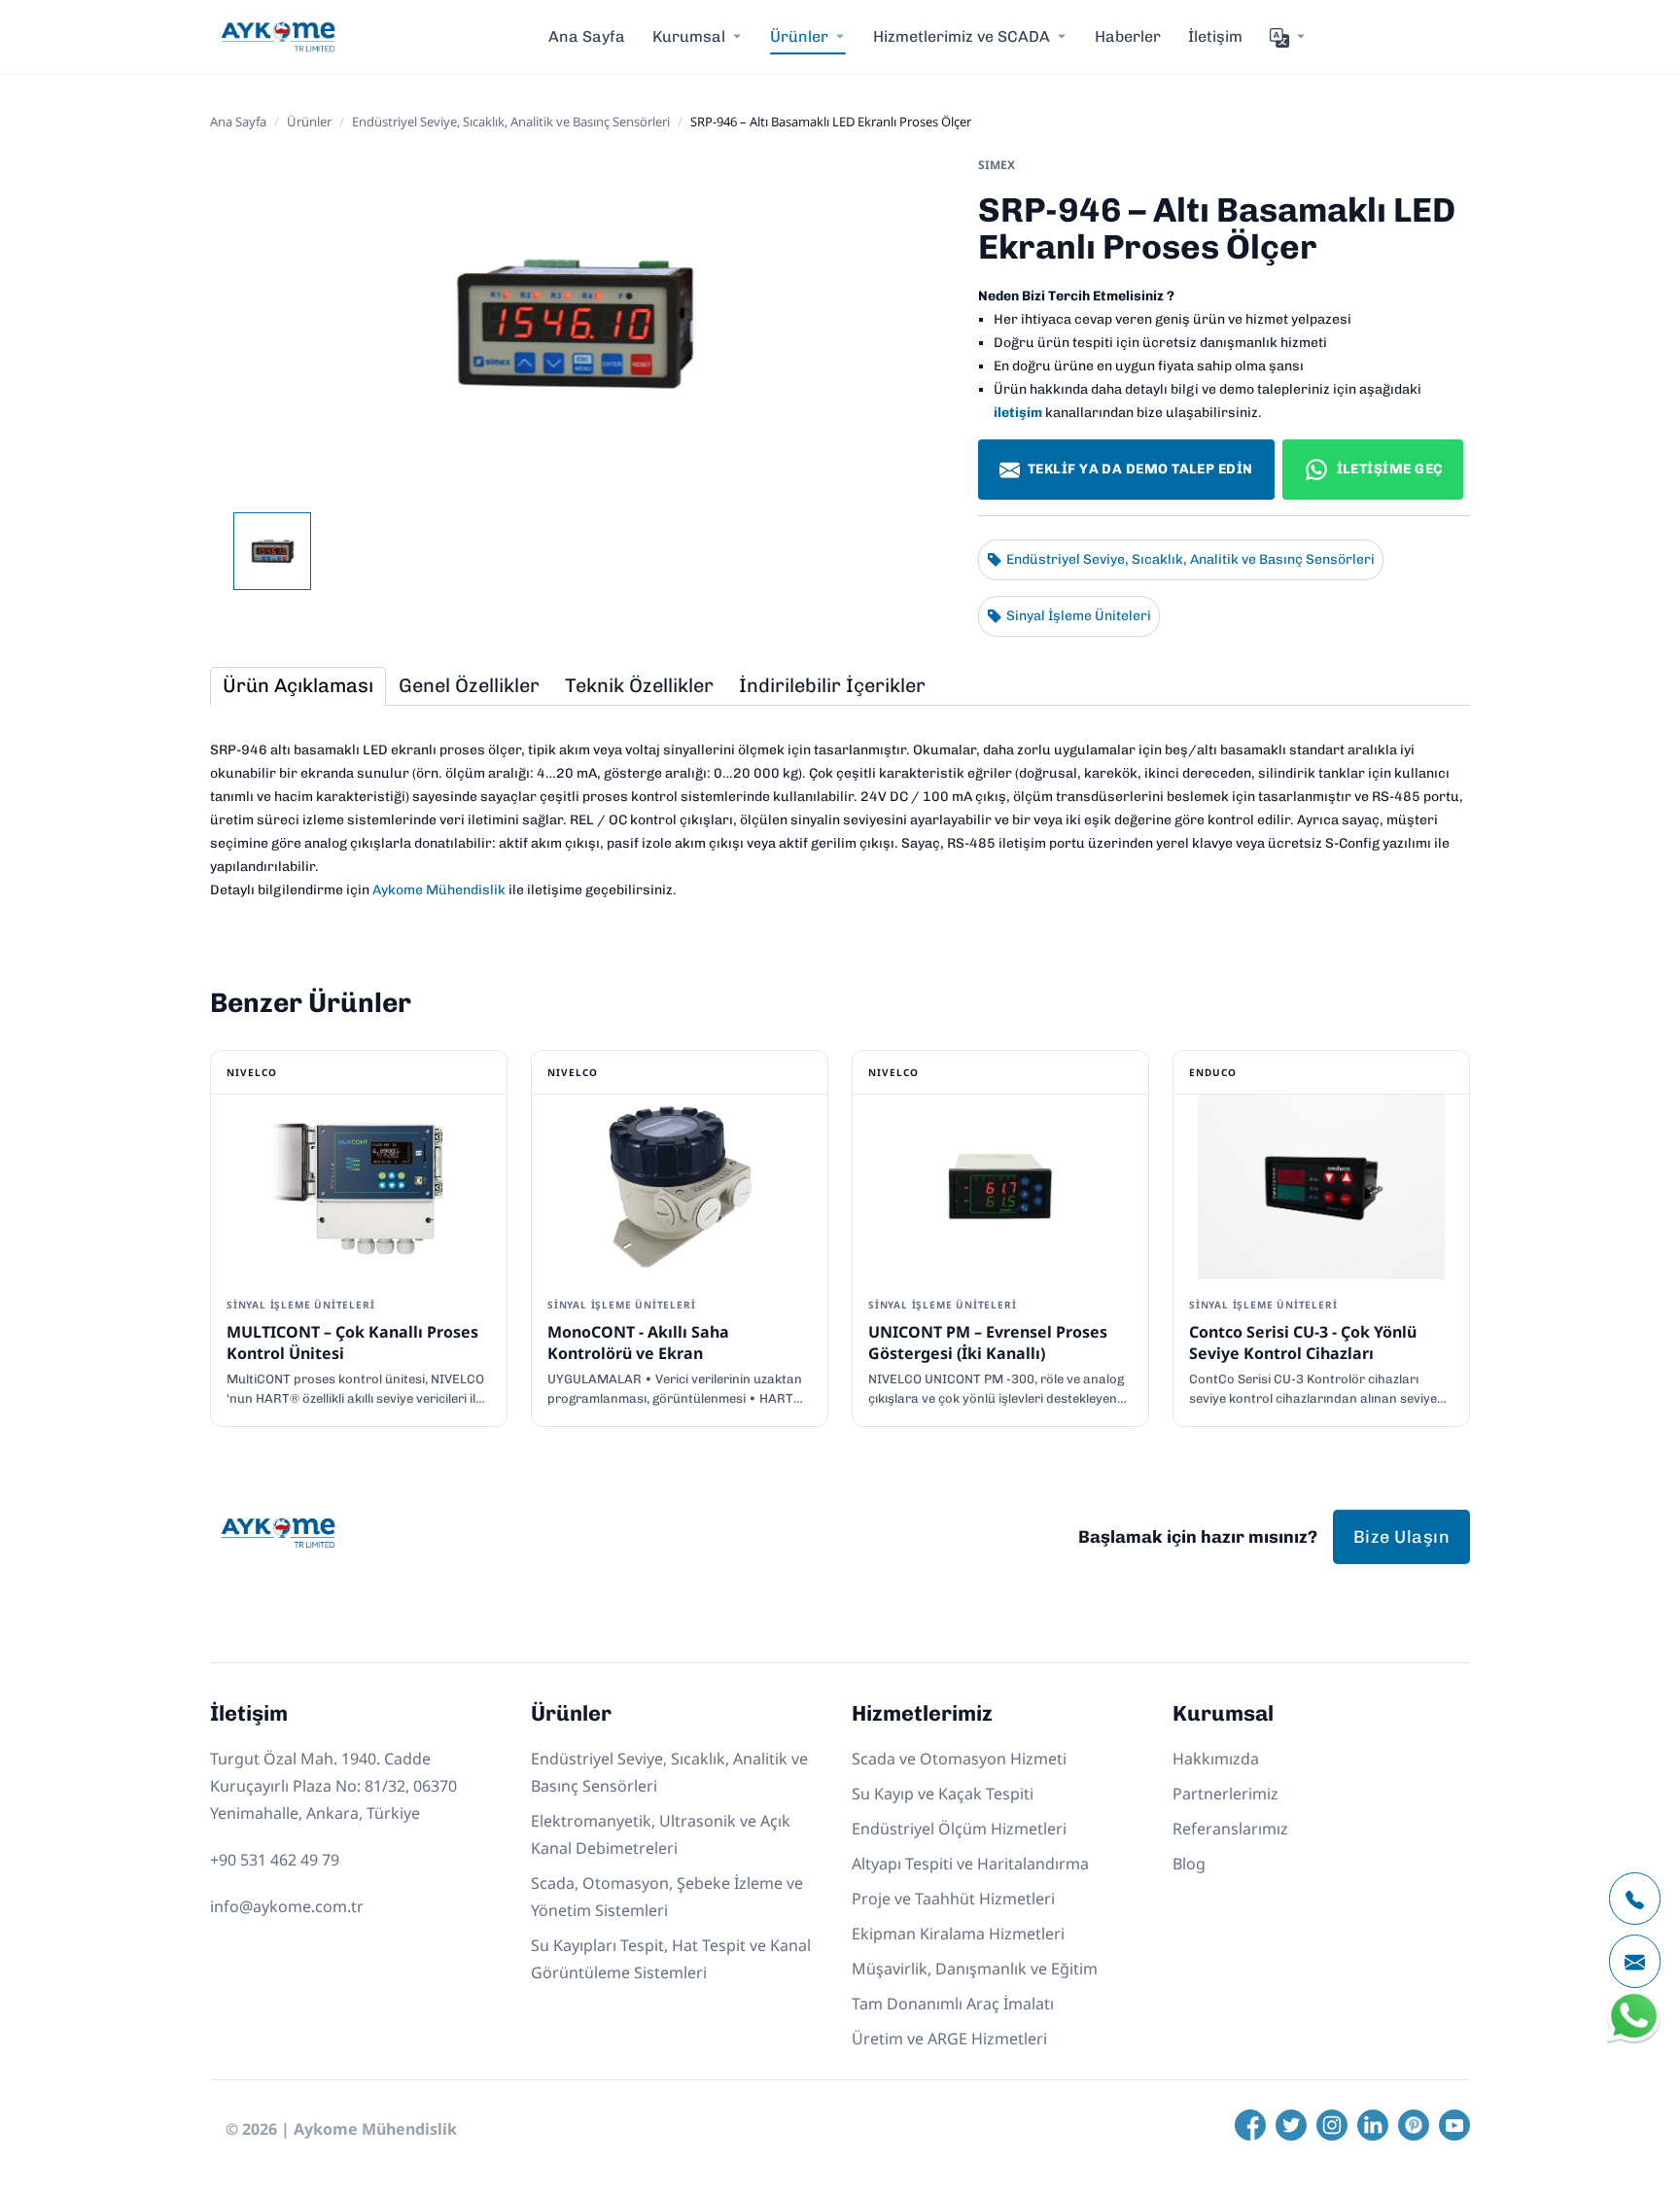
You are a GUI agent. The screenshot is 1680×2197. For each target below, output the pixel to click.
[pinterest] (1414, 2125)
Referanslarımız (1230, 1829)
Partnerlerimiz (1225, 1794)
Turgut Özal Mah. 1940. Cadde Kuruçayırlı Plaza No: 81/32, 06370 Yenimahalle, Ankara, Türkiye (333, 1786)
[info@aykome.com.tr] (1635, 1961)
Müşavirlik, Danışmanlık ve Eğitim (975, 1969)
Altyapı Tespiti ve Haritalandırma (970, 1864)
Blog (1189, 1864)
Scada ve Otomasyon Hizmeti (959, 1759)
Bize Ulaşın (1401, 1537)
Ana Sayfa (587, 36)
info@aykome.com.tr (287, 1906)
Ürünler (309, 122)
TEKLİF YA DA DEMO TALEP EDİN (1140, 469)
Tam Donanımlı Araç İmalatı (953, 2004)
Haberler (1128, 36)
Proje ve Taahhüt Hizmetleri (953, 1899)
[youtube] (1454, 2125)
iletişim (1018, 413)
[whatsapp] (1634, 2039)
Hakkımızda (1216, 1759)
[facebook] (1250, 2125)
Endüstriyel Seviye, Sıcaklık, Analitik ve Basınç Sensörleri (511, 122)
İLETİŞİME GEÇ (1390, 469)
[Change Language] (1288, 37)
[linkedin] (1373, 2125)
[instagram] (1332, 2125)
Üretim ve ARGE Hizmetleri (949, 2039)
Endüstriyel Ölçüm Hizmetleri (959, 1829)
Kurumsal (689, 36)
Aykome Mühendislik (439, 890)
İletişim (1215, 36)
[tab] (298, 686)
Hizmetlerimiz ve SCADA (962, 36)
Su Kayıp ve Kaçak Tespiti (943, 1794)
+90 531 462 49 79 (275, 1860)
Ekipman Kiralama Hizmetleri (958, 1934)
